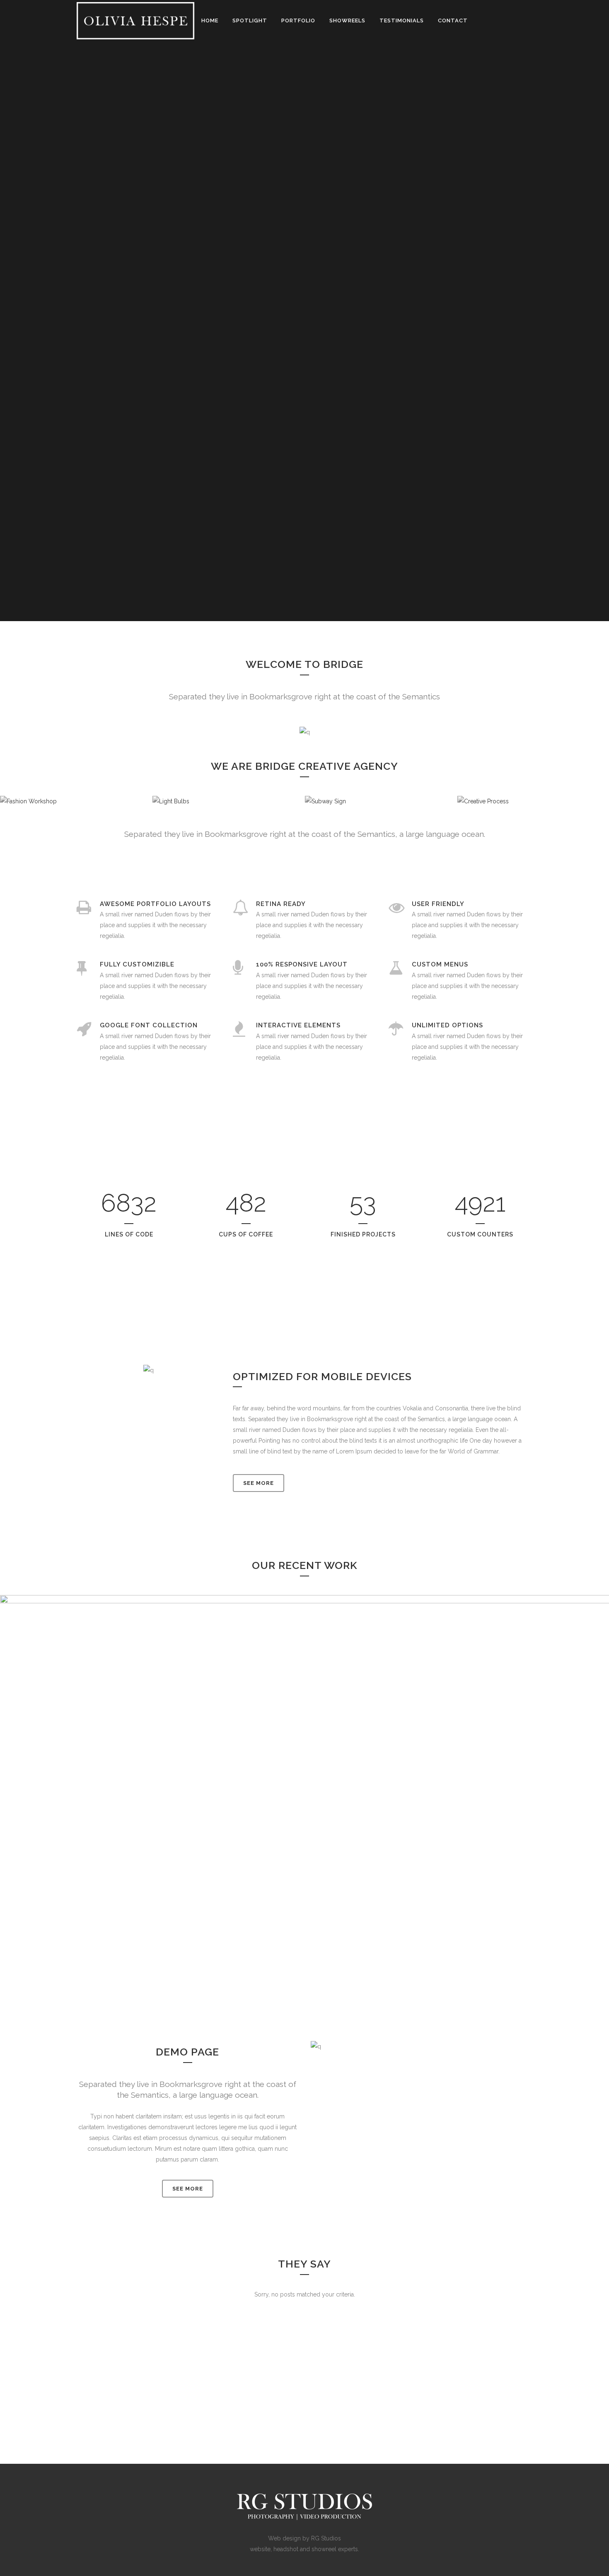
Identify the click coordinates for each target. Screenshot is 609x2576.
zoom (288, 1818)
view (324, 1818)
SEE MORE (188, 2189)
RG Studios (326, 2538)
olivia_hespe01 (305, 1776)
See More (259, 1483)
